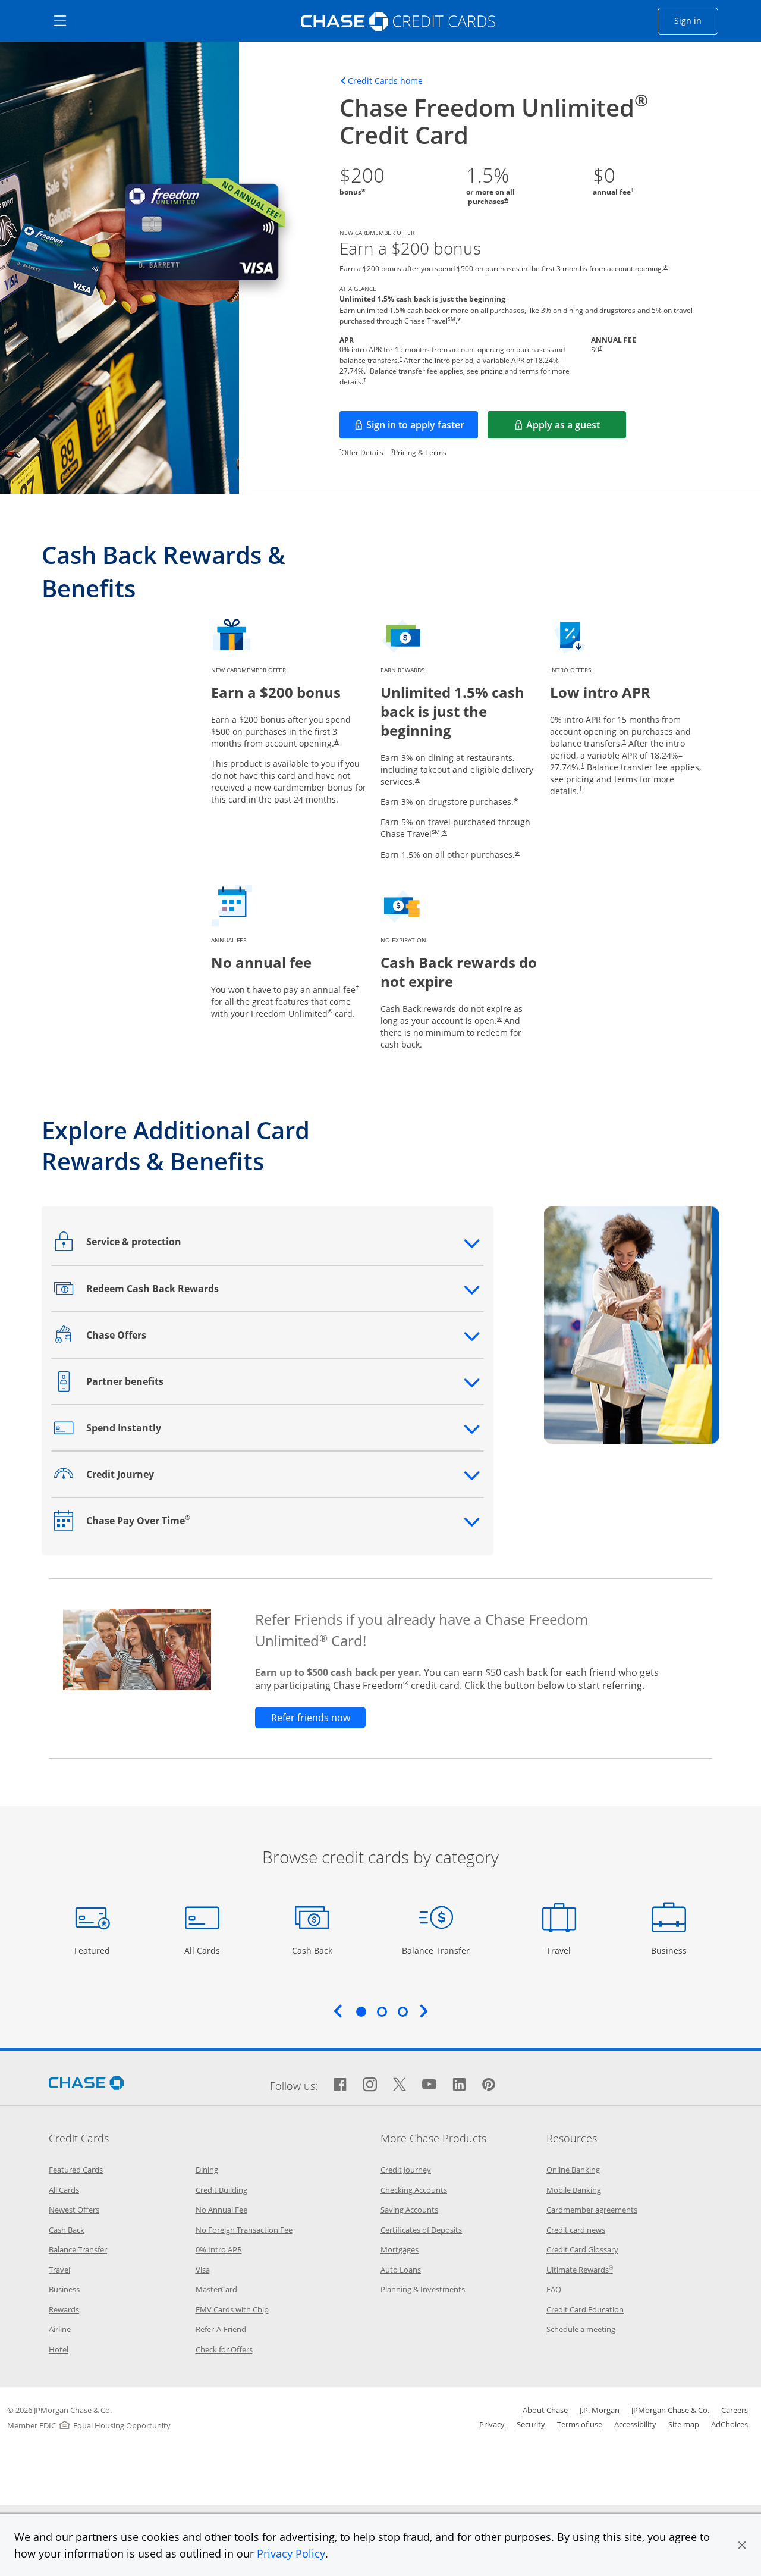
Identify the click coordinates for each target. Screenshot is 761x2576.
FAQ (554, 2289)
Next (424, 2011)
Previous (338, 2011)
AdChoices (729, 2424)
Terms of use (580, 2424)
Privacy (492, 2424)
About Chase (545, 2410)
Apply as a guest (576, 428)
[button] (742, 2545)
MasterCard (216, 2289)
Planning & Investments (423, 2289)
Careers (735, 2410)
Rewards (64, 2309)
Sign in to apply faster (422, 428)
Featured (94, 1950)
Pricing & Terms (420, 452)
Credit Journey (406, 2170)
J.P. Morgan (600, 2410)
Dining (207, 2170)
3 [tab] (402, 2011)
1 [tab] (361, 2011)
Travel (563, 1950)
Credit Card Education (585, 2309)
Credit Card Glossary (582, 2249)
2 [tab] (382, 2011)
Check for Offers (224, 2349)
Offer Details (362, 452)
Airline (60, 2329)
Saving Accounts (409, 2210)
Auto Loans (401, 2270)
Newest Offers (74, 2210)
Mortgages (400, 2249)
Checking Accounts (414, 2190)
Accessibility (635, 2424)
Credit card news (576, 2230)
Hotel (59, 2349)
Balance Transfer (436, 1950)
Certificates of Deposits (421, 2230)
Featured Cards (76, 2170)
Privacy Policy (291, 2553)
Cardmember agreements (592, 2210)
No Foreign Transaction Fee (244, 2230)
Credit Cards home (385, 81)
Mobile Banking (574, 2190)
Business (670, 1950)
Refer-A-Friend (221, 2329)
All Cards (204, 1950)
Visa (203, 2270)
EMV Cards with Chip (232, 2309)
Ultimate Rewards (580, 2270)
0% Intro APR (219, 2249)
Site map (684, 2424)
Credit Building (221, 2190)
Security (531, 2424)
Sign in (696, 20)
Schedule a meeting (581, 2329)
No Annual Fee (221, 2210)
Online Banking (573, 2170)
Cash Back (312, 1950)
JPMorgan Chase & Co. (670, 2410)
